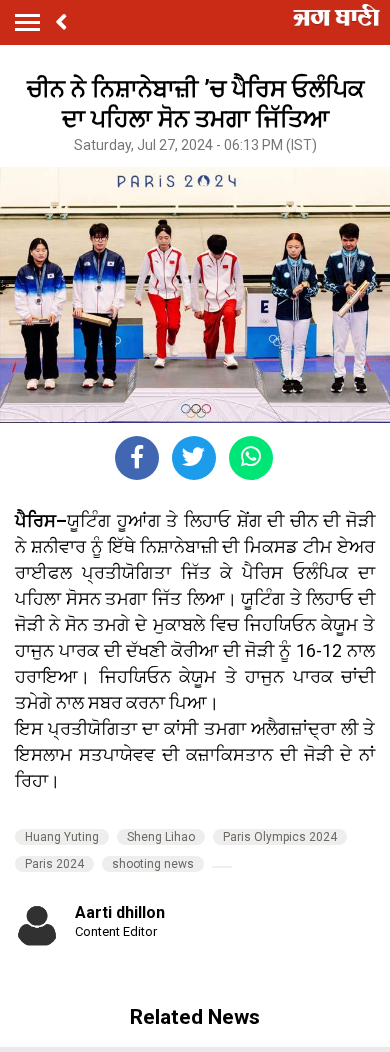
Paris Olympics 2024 (280, 837)
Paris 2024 (54, 864)
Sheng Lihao (161, 837)
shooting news (153, 864)
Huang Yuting (62, 837)
